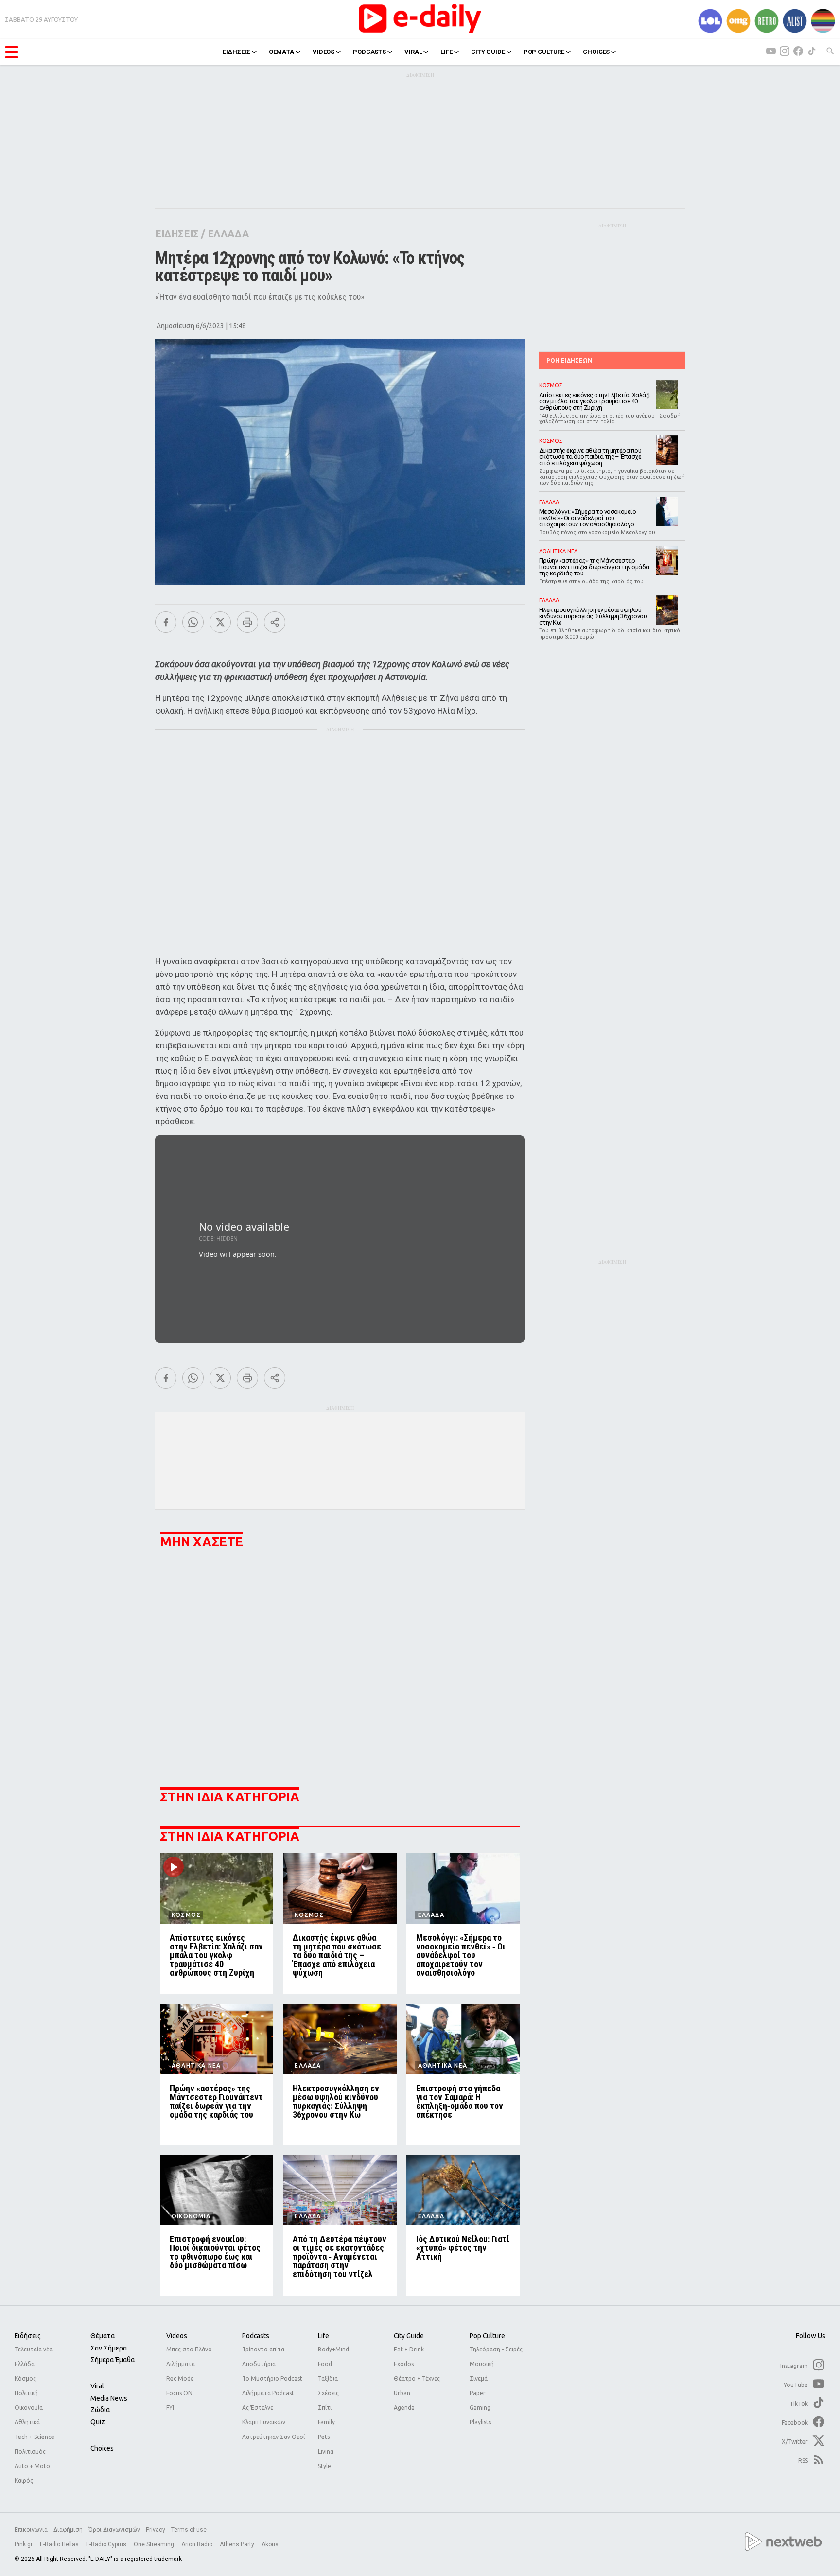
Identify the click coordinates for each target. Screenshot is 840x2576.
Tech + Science (35, 2437)
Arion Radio (198, 2544)
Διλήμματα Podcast (268, 2393)
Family (326, 2422)
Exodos (404, 2364)
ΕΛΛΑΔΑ (228, 234)
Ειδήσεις (28, 2336)
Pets (324, 2437)
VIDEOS (324, 52)
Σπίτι (325, 2408)
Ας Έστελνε (258, 2408)
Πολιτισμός (30, 2451)
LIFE (446, 52)
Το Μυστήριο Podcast (272, 2378)
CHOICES (596, 52)
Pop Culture (487, 2336)
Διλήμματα (181, 2364)
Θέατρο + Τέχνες (417, 2378)
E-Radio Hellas (60, 2544)
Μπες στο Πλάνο (189, 2349)
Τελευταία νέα (34, 2349)
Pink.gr (24, 2544)
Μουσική (482, 2364)
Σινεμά (479, 2378)
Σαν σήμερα (109, 2348)
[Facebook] (166, 622)
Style (324, 2466)
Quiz (98, 2422)
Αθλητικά (27, 2422)
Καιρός (24, 2480)
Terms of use (189, 2530)
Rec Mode (180, 2378)
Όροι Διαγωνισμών (114, 2530)
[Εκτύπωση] (247, 622)
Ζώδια (100, 2410)
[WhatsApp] (193, 622)
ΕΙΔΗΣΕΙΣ (236, 52)
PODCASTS (369, 52)
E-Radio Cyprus (107, 2544)
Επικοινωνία (31, 2530)
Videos (177, 2336)
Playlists (480, 2422)
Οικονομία (29, 2408)
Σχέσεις (328, 2393)
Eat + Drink (409, 2349)
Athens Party (238, 2544)
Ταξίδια (328, 2378)
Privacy (156, 2530)
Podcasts (256, 2336)
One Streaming (155, 2544)
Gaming (480, 2408)
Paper (478, 2393)
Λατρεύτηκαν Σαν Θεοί (273, 2437)
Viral (97, 2386)
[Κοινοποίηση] (275, 622)
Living (326, 2451)
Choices (102, 2448)
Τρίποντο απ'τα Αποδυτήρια (263, 2357)
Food (325, 2364)
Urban (402, 2393)
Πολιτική (26, 2393)
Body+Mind (333, 2349)
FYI (170, 2408)
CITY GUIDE (488, 52)
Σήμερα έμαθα (113, 2360)
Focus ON (179, 2393)
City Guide (409, 2336)
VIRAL (413, 52)
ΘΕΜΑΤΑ (281, 52)
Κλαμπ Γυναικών (264, 2422)
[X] (220, 622)
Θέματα (103, 2336)
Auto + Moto (32, 2466)
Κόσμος (25, 2378)
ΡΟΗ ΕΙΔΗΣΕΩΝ (569, 360)
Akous (270, 2544)
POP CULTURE (544, 52)
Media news (109, 2398)
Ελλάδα (25, 2364)
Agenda (404, 2408)
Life (324, 2336)
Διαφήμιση (68, 2530)
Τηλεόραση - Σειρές (496, 2349)
